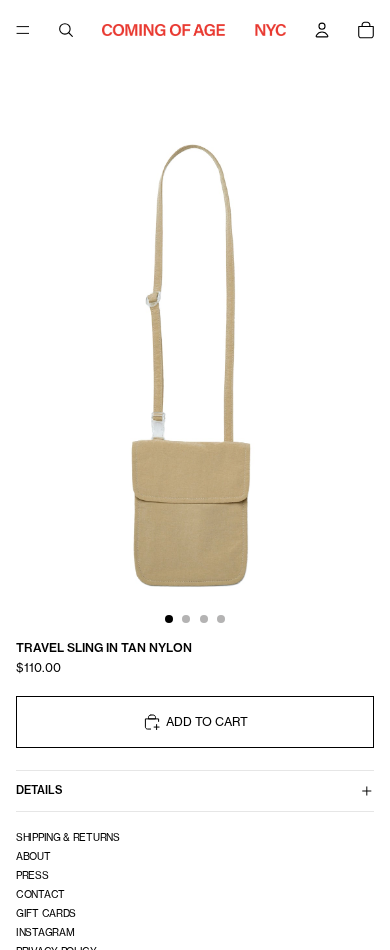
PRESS (32, 875)
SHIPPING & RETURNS (68, 837)
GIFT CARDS (46, 913)
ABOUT (33, 856)
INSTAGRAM (45, 932)
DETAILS (39, 790)
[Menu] (23, 30)
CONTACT (40, 894)
